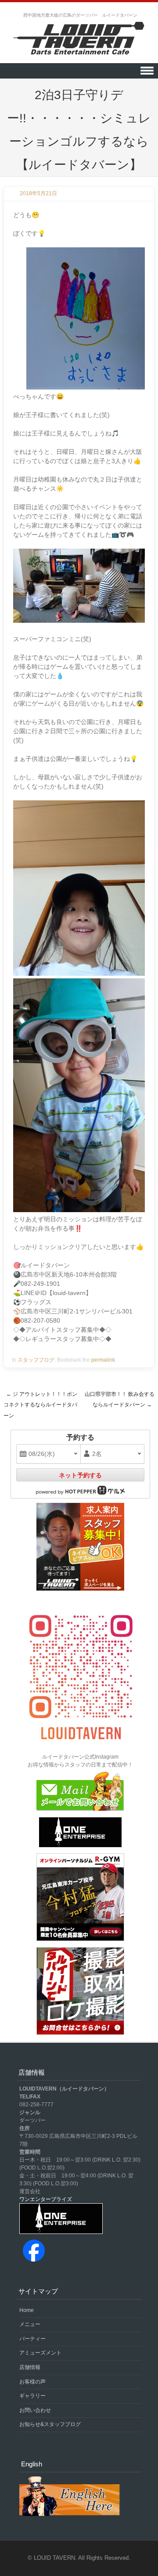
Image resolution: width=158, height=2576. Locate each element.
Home (27, 2310)
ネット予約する (80, 1475)
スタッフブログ (36, 1360)
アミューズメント (40, 2353)
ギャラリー (32, 2396)
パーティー (32, 2339)
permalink (103, 1360)
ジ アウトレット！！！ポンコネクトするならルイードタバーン (40, 1405)
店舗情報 (30, 2367)
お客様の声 (32, 2382)
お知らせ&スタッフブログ (50, 2424)
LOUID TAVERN (54, 2558)
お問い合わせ (35, 2410)
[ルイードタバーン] (79, 39)
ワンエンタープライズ (46, 2199)
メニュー (30, 2324)
